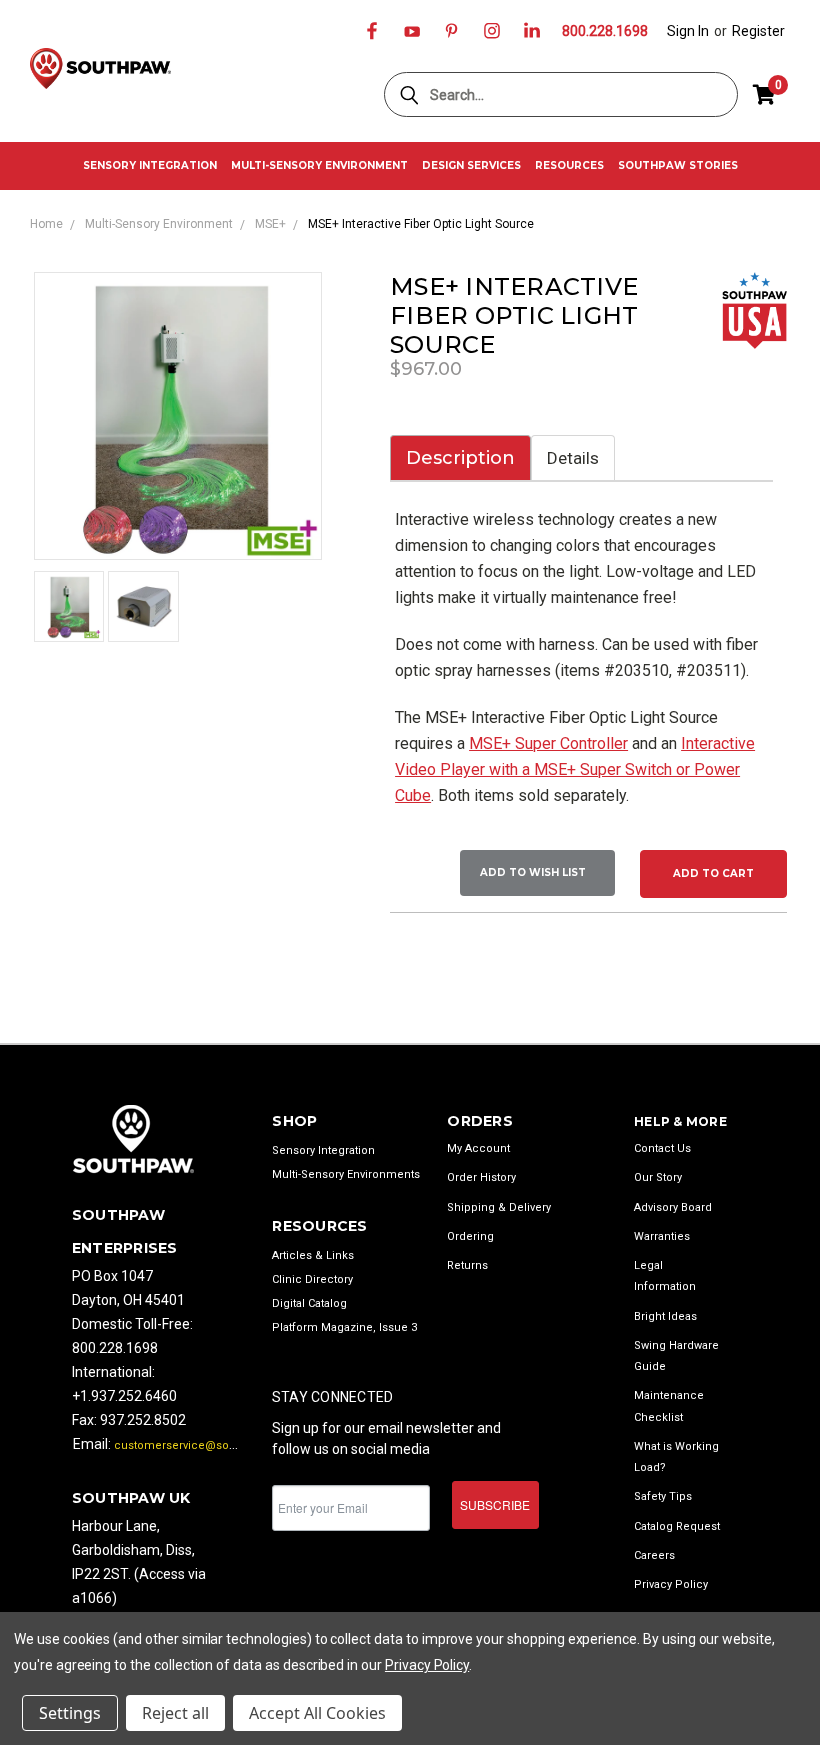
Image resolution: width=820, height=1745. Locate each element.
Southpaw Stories (678, 165)
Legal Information (665, 1276)
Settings (70, 1713)
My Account (478, 1148)
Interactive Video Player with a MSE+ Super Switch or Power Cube (575, 769)
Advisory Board (673, 1207)
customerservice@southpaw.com (204, 1445)
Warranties (662, 1236)
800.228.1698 (605, 31)
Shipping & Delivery (499, 1207)
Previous (789, 1654)
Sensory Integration (150, 165)
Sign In (688, 31)
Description (460, 458)
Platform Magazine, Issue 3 (344, 1327)
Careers (654, 1555)
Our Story (658, 1177)
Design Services (471, 165)
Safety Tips (663, 1496)
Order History (481, 1177)
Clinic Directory (312, 1279)
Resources (569, 165)
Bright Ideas (665, 1316)
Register (758, 31)
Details (573, 458)
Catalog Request (677, 1526)
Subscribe (495, 1504)
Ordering (470, 1236)
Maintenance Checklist (669, 1406)
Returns (467, 1265)
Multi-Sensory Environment (319, 165)
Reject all (175, 1713)
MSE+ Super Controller (548, 743)
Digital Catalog (309, 1303)
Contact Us (662, 1148)
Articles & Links (313, 1255)
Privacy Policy (671, 1584)
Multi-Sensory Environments (346, 1174)
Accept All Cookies (317, 1713)
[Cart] (764, 95)
